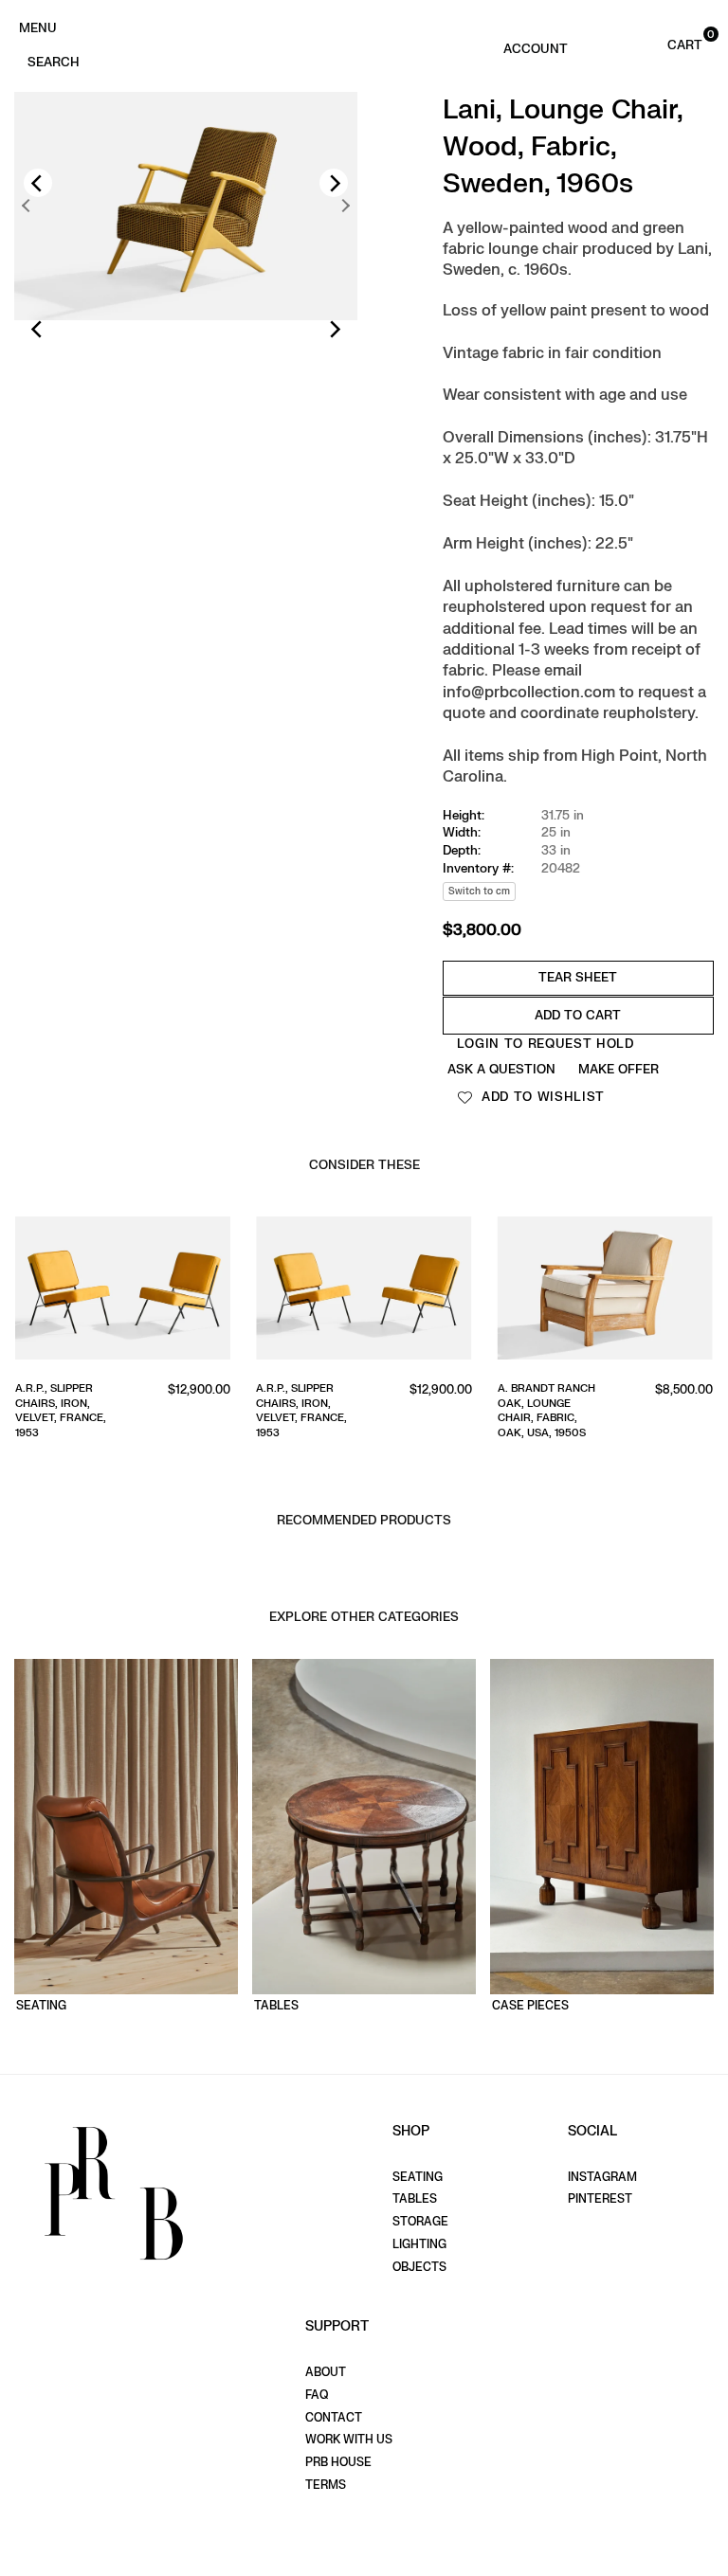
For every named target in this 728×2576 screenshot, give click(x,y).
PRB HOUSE (338, 2462)
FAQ (317, 2395)
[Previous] (38, 183)
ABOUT (326, 2372)
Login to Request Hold (546, 1044)
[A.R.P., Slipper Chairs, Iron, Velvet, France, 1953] (276, 1292)
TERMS (326, 2485)
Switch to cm (479, 891)
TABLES (415, 2199)
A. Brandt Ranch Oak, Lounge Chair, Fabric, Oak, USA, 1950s (458, 1410)
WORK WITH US (349, 2440)
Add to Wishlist (541, 1097)
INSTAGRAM (602, 2177)
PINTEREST (600, 2199)
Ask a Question (501, 1069)
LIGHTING (419, 2244)
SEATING (418, 2177)
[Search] (53, 61)
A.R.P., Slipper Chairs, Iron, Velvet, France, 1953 (214, 1410)
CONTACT (334, 2418)
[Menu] (37, 27)
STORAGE (420, 2222)
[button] (665, 44)
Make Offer (619, 1069)
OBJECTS (419, 2267)
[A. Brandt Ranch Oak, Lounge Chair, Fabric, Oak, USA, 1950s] (517, 1292)
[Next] (334, 183)
